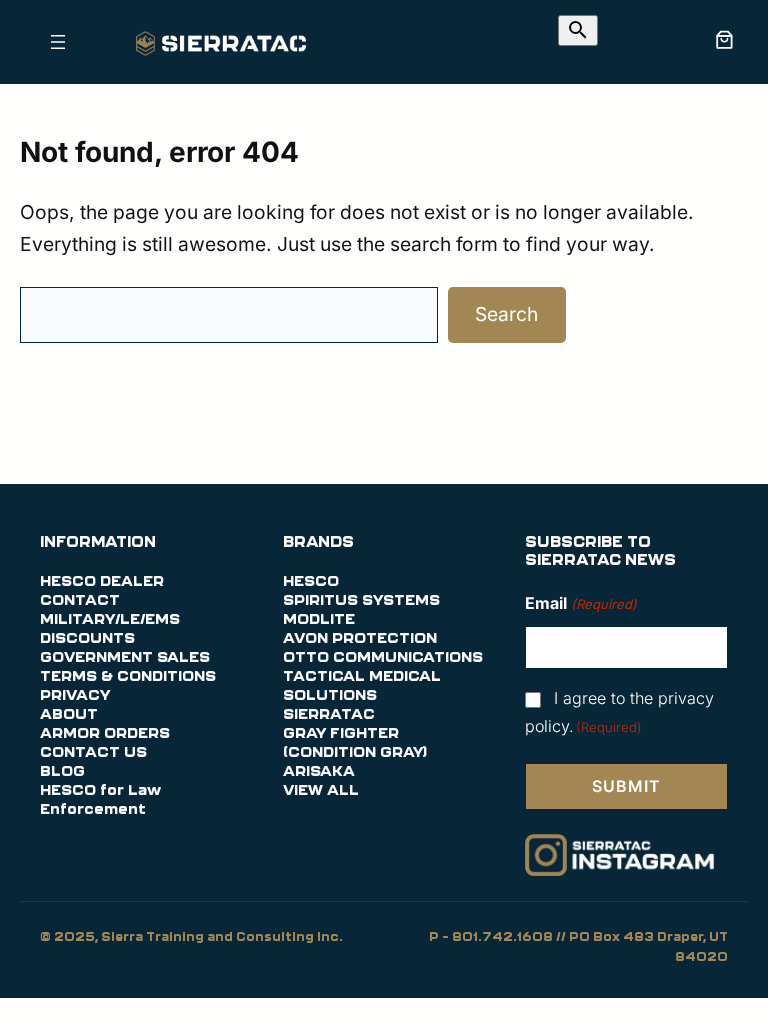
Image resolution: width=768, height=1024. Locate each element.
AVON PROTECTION (360, 639)
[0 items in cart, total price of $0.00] (724, 39)
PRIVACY (75, 696)
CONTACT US (93, 753)
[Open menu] (58, 42)
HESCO (311, 582)
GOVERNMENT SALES (125, 658)
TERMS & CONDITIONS (128, 677)
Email (580, 603)
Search (506, 314)
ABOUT (69, 715)
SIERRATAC (329, 715)
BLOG (62, 772)
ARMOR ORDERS (105, 734)
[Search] (578, 30)
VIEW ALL (321, 791)
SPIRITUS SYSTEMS (361, 601)
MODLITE (319, 620)
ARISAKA (319, 772)
